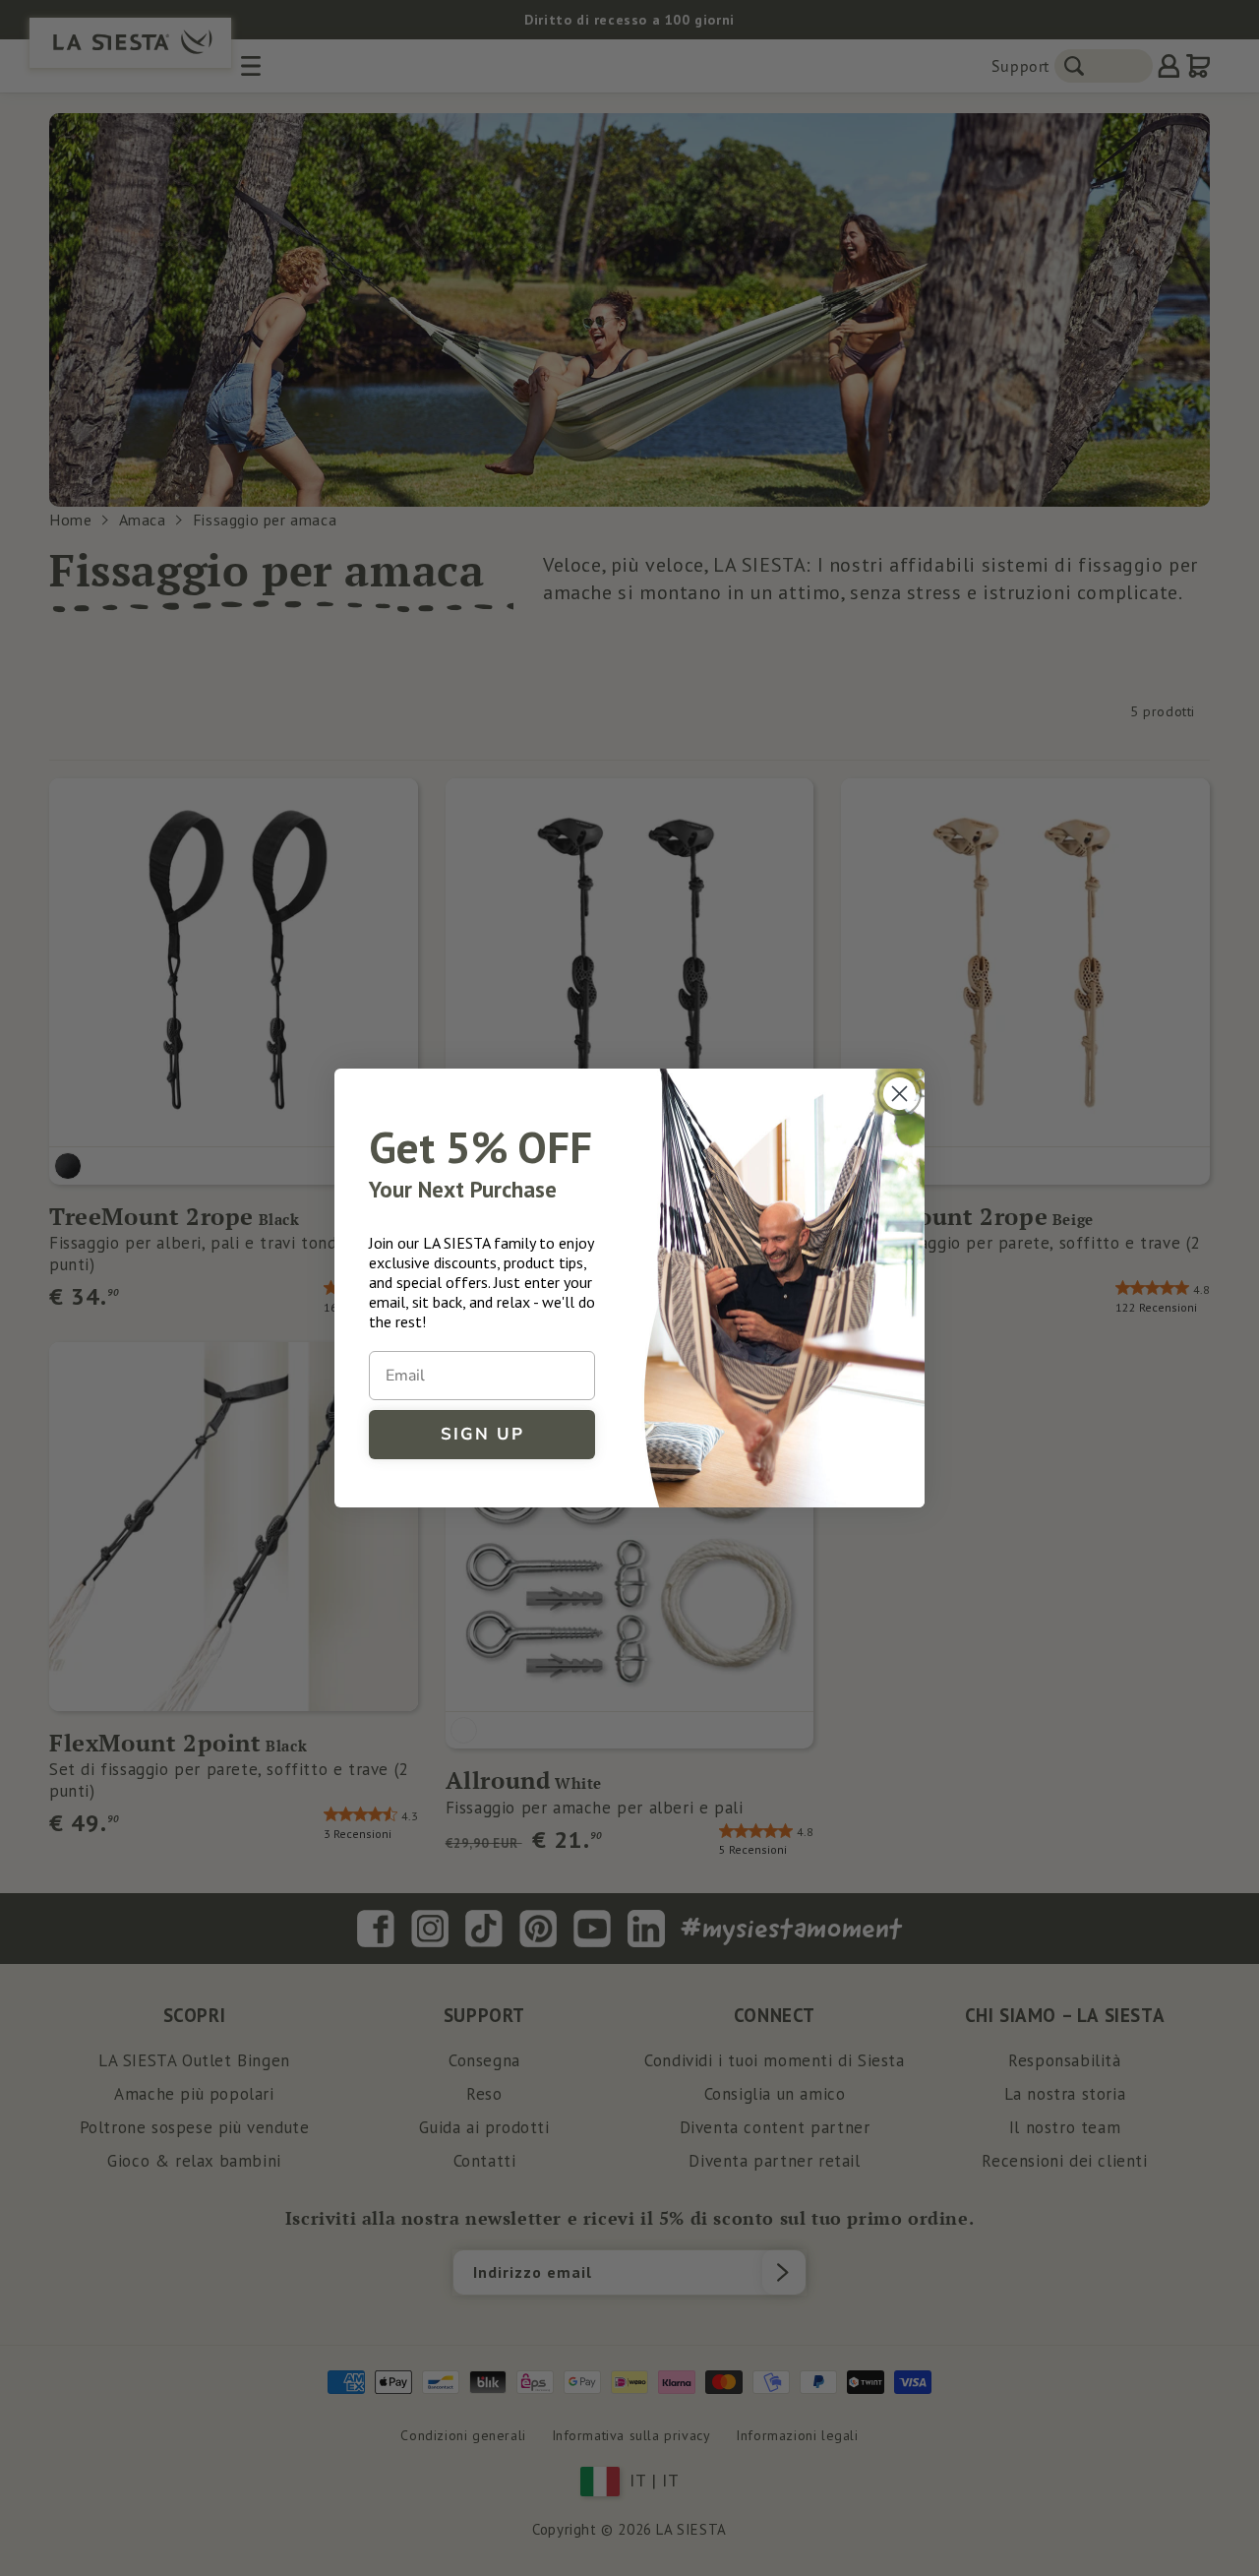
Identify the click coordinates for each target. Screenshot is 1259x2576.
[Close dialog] (899, 1094)
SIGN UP (482, 1434)
